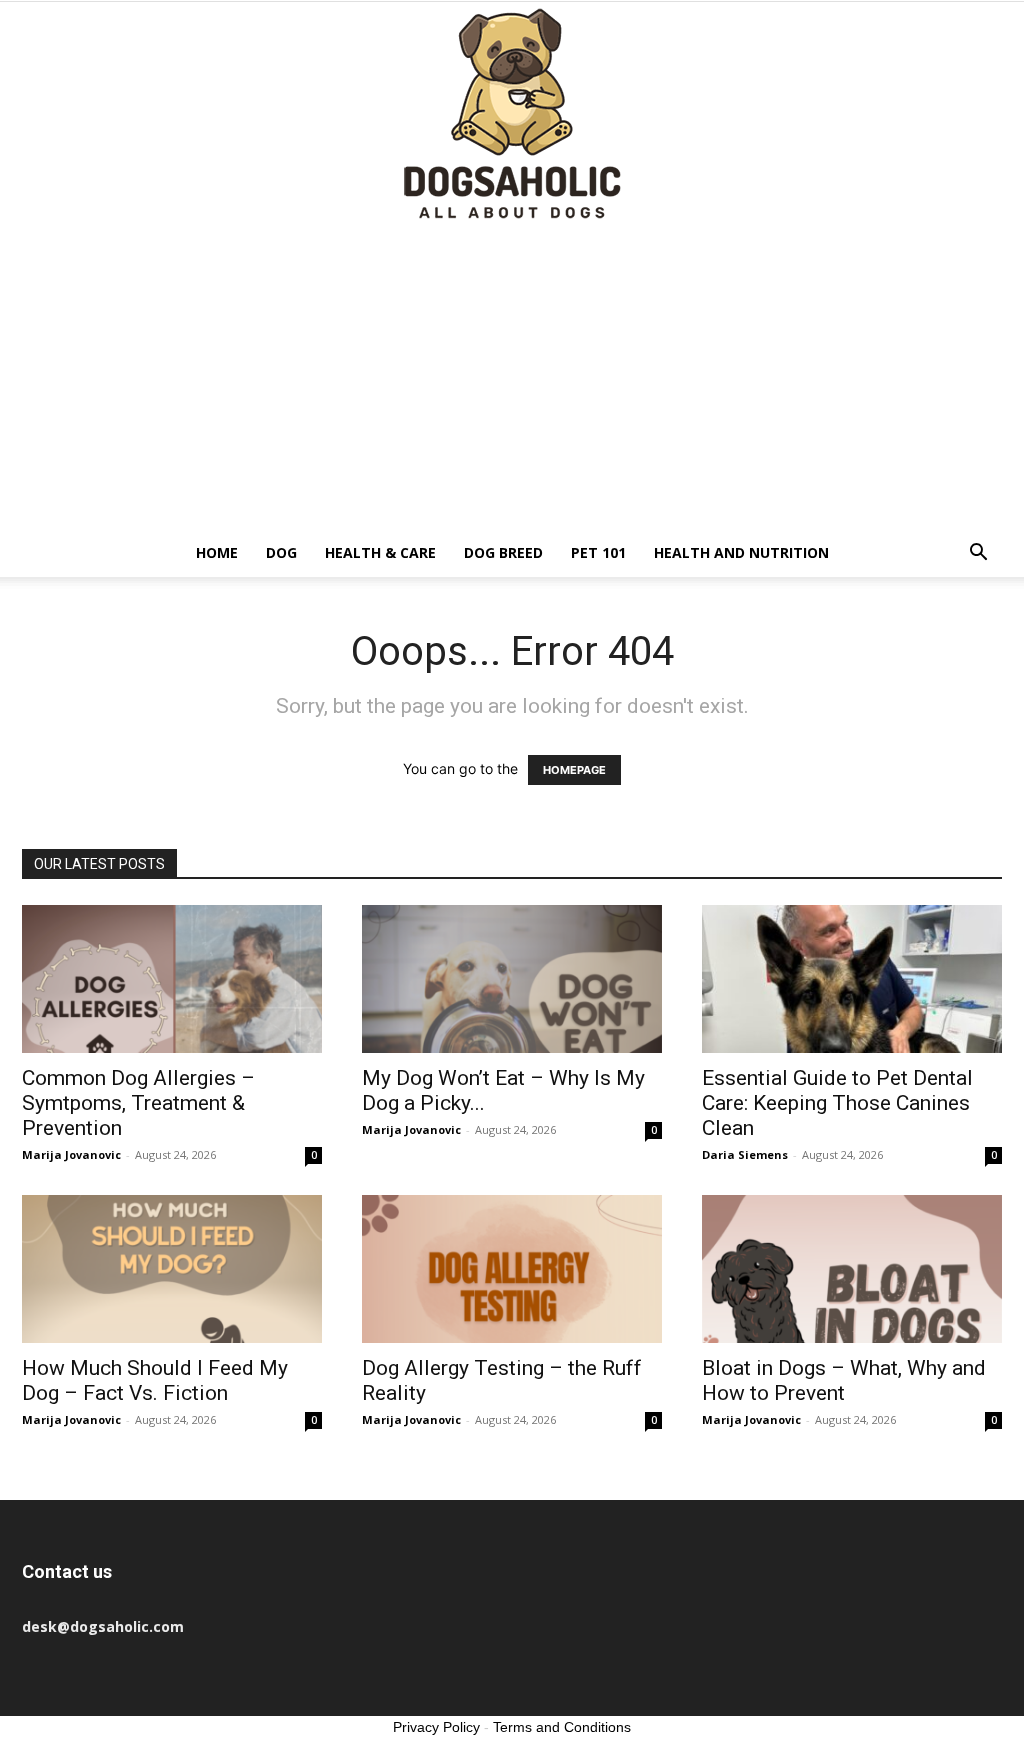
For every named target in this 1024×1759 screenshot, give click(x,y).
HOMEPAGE (574, 770)
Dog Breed (503, 552)
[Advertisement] (512, 379)
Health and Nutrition (741, 552)
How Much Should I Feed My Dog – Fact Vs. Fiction (155, 1380)
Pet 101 (598, 552)
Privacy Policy (436, 1727)
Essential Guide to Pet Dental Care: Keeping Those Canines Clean (837, 1103)
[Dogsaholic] (512, 115)
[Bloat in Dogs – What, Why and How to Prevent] (852, 1269)
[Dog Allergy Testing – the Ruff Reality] (512, 1269)
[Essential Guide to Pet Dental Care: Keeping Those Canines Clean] (852, 979)
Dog (281, 552)
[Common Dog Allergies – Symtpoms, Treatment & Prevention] (172, 979)
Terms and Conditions (562, 1727)
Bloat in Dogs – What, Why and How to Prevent (844, 1380)
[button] (978, 554)
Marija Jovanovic (71, 1154)
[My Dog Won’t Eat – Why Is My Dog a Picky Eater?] (512, 979)
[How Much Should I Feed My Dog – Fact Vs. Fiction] (172, 1269)
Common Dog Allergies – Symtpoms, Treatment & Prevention (138, 1103)
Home (217, 552)
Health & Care (380, 552)
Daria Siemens (745, 1154)
